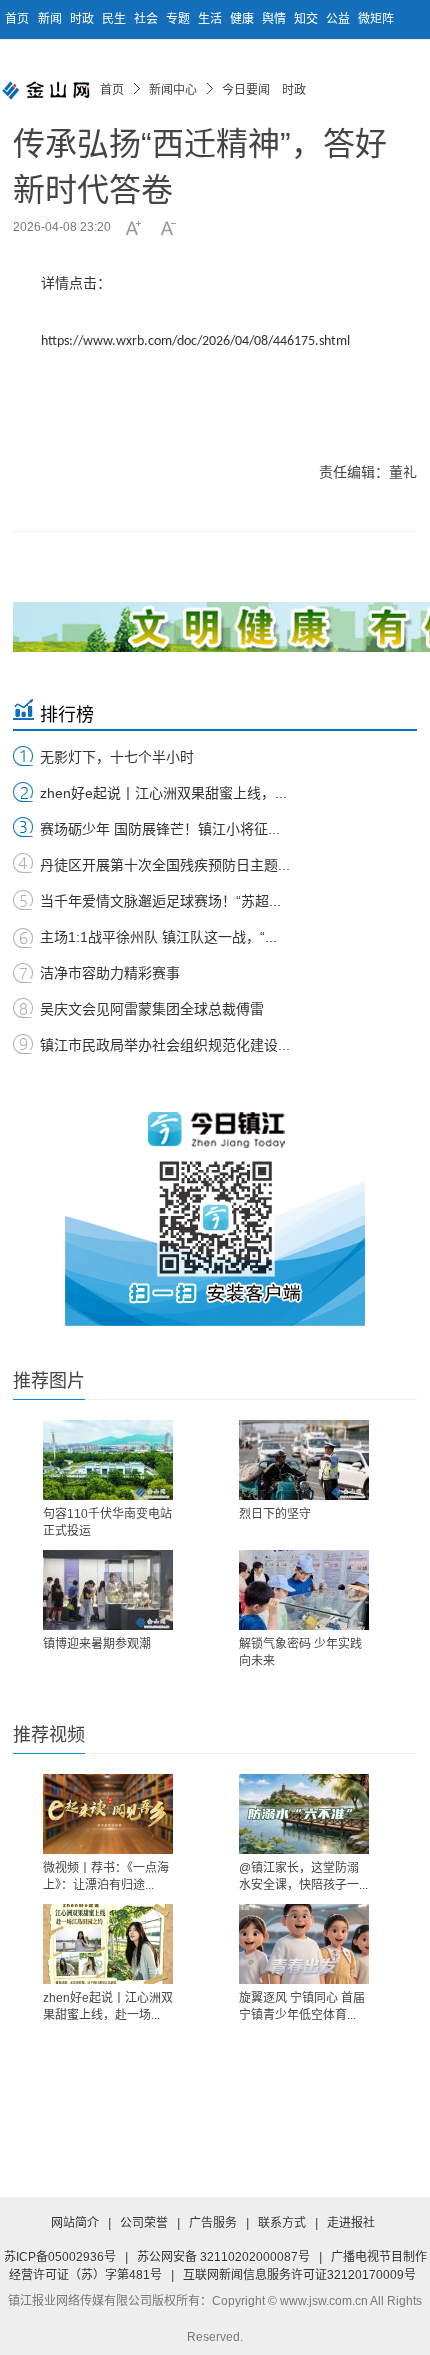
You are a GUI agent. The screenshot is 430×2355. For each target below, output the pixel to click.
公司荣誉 (144, 2223)
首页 (17, 19)
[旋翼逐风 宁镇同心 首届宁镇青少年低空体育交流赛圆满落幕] (304, 1944)
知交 (307, 19)
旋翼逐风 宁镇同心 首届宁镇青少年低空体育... (302, 2006)
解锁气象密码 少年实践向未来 (300, 1652)
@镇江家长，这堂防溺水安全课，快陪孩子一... (303, 1876)
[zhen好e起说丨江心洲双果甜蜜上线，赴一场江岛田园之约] (108, 1944)
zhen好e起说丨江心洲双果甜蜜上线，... (163, 793)
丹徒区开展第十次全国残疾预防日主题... (165, 865)
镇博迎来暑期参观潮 (97, 1644)
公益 (339, 19)
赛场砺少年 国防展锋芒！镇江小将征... (160, 829)
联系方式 (282, 2223)
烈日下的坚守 (275, 1514)
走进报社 (351, 2223)
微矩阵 (376, 19)
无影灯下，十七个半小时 (117, 757)
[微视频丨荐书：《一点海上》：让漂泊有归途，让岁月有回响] (108, 1814)
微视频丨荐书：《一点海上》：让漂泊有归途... (106, 1876)
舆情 (275, 19)
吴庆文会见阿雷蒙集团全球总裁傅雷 (152, 1009)
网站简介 (75, 2223)
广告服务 (213, 2223)
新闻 (51, 19)
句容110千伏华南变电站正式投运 (107, 1522)
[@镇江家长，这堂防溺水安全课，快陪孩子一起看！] (304, 1814)
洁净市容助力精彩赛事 (110, 973)
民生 (115, 19)
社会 (147, 19)
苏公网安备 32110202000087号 (223, 2257)
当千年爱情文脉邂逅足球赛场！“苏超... (160, 901)
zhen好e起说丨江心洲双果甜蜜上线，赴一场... (108, 2006)
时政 (83, 19)
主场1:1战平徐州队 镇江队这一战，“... (158, 937)
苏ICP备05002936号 (60, 2257)
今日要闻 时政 (264, 90)
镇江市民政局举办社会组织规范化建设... (165, 1045)
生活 (211, 19)
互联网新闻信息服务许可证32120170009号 (299, 2275)
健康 (243, 19)
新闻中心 (173, 90)
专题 (179, 19)
